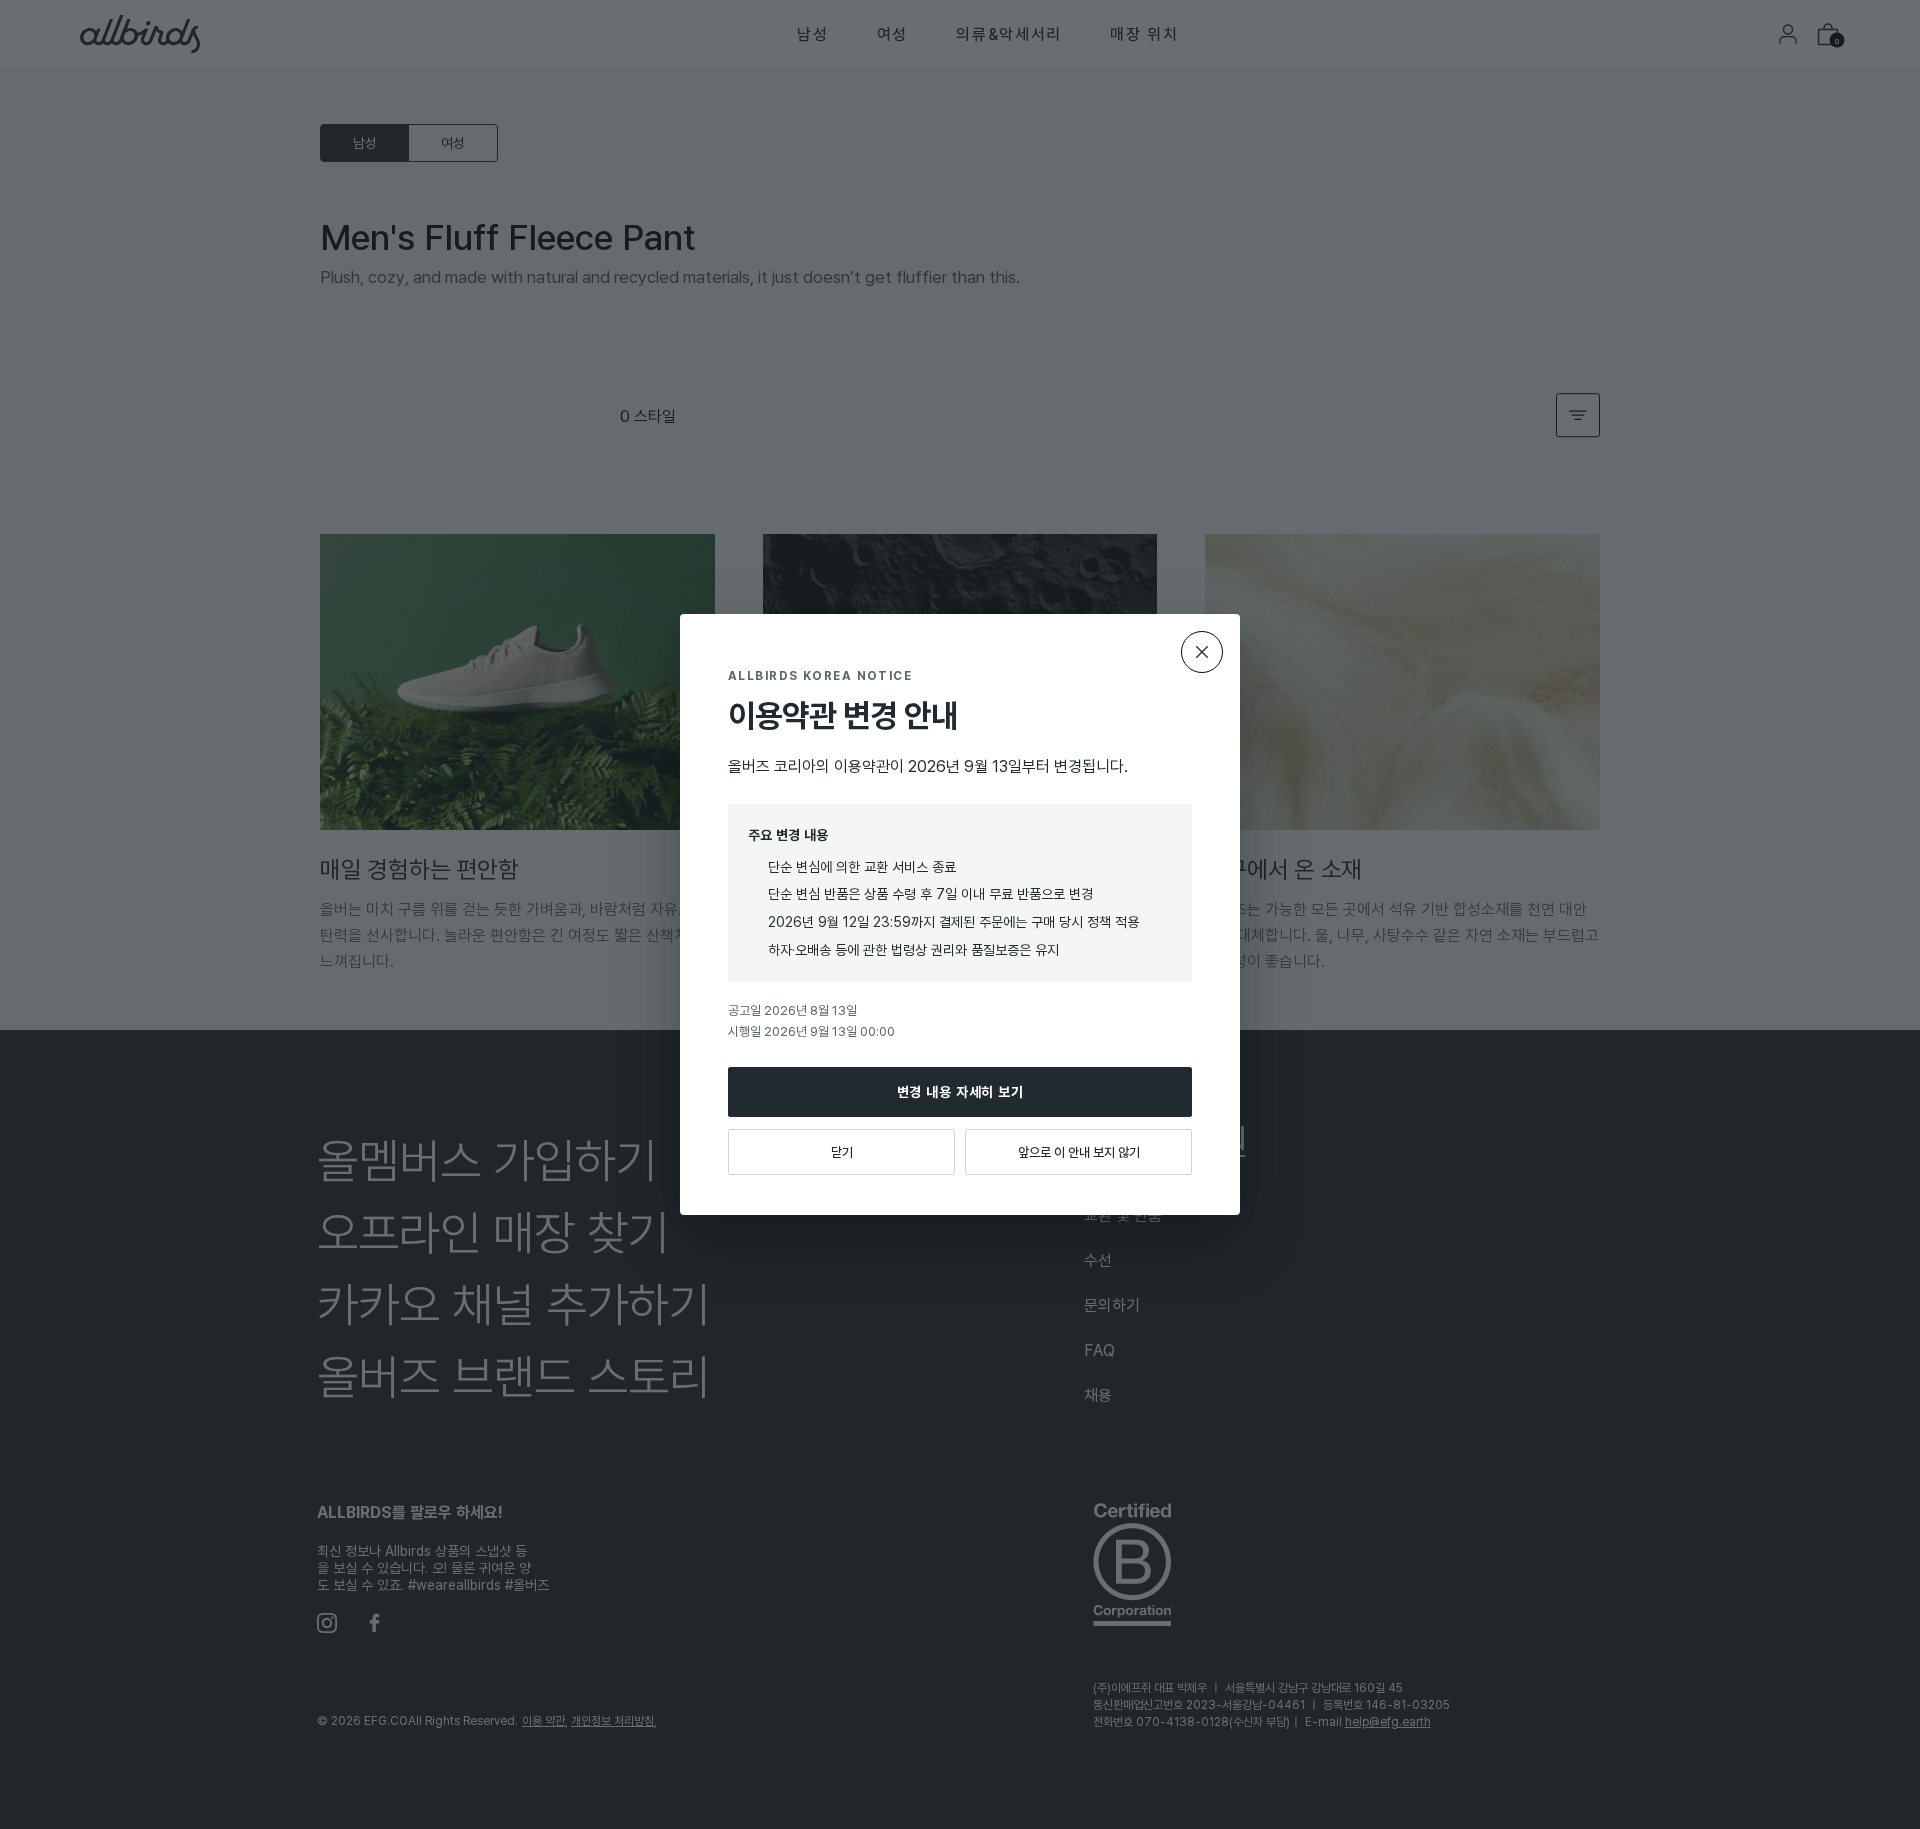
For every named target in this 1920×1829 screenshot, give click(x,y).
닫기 (842, 1152)
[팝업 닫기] (1202, 652)
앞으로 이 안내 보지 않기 (1079, 1152)
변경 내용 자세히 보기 (960, 1091)
